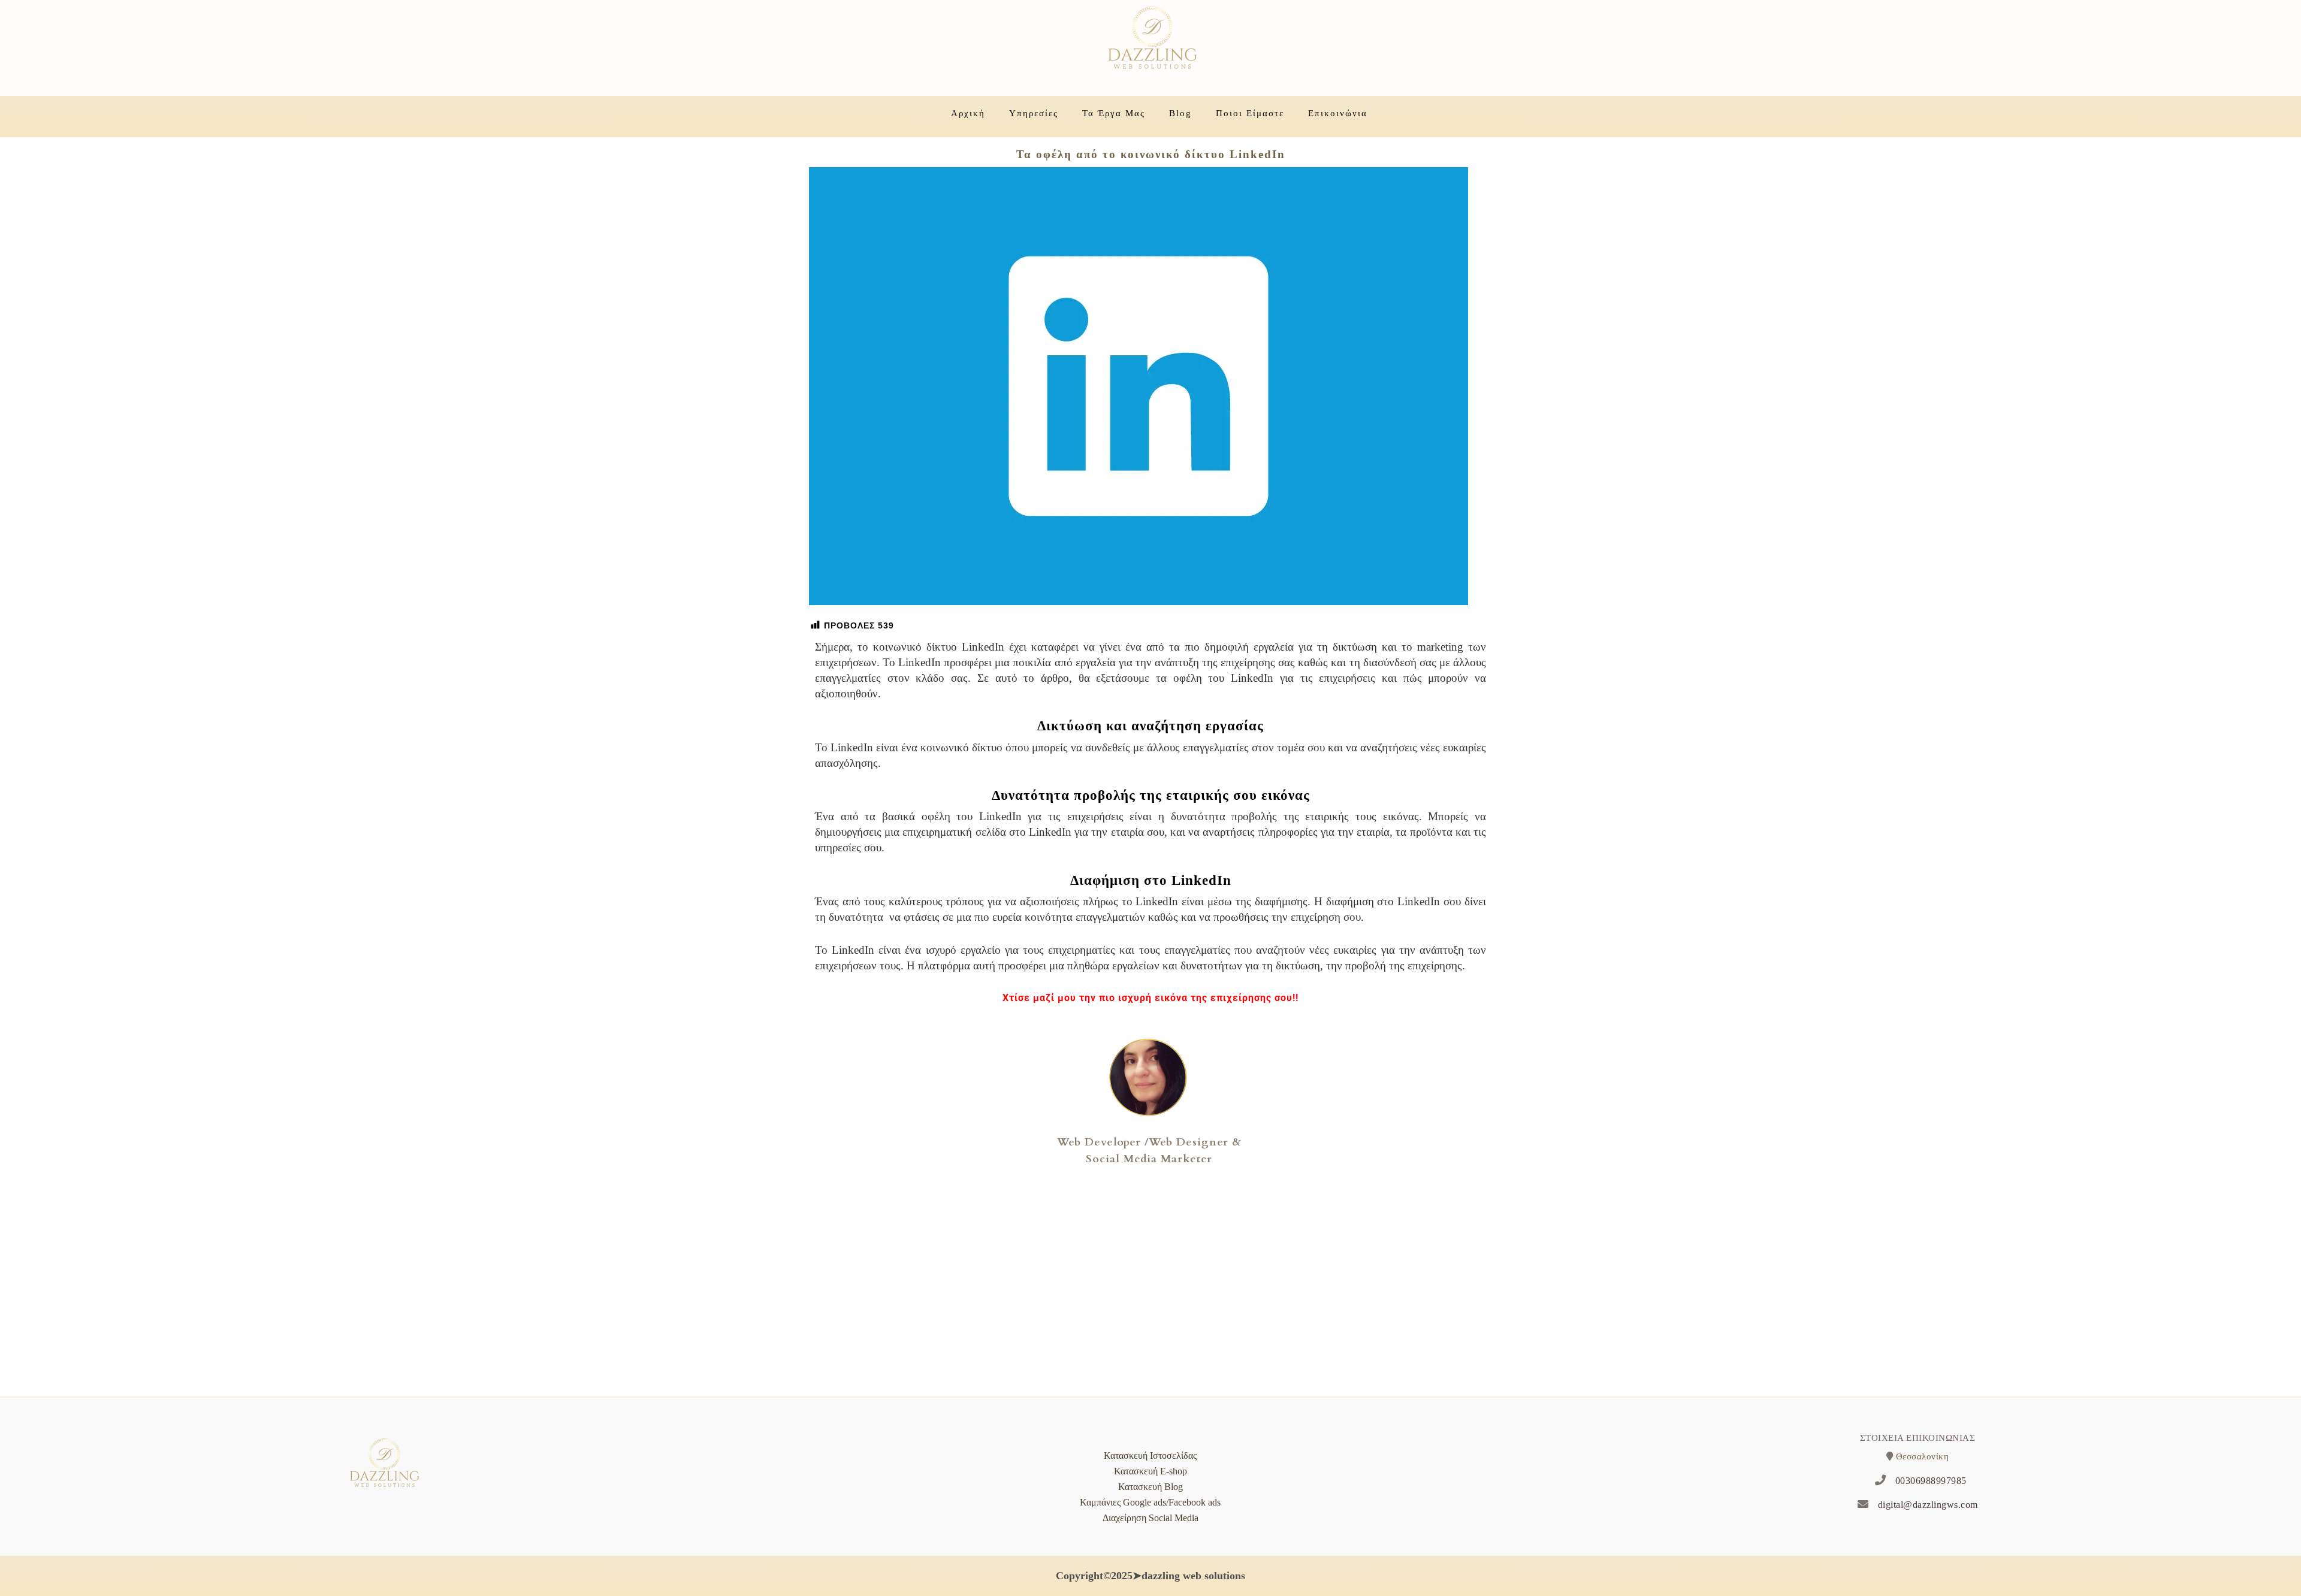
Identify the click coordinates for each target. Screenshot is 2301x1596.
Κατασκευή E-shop (1150, 1471)
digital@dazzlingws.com (1928, 1505)
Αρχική (968, 113)
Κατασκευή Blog (1150, 1487)
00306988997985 (1931, 1481)
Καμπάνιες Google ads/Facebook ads (1150, 1502)
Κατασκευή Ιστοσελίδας (1150, 1456)
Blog (1180, 113)
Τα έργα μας (1114, 113)
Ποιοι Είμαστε (1250, 113)
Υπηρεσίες (1034, 113)
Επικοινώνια (1338, 113)
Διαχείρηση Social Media (1150, 1518)
